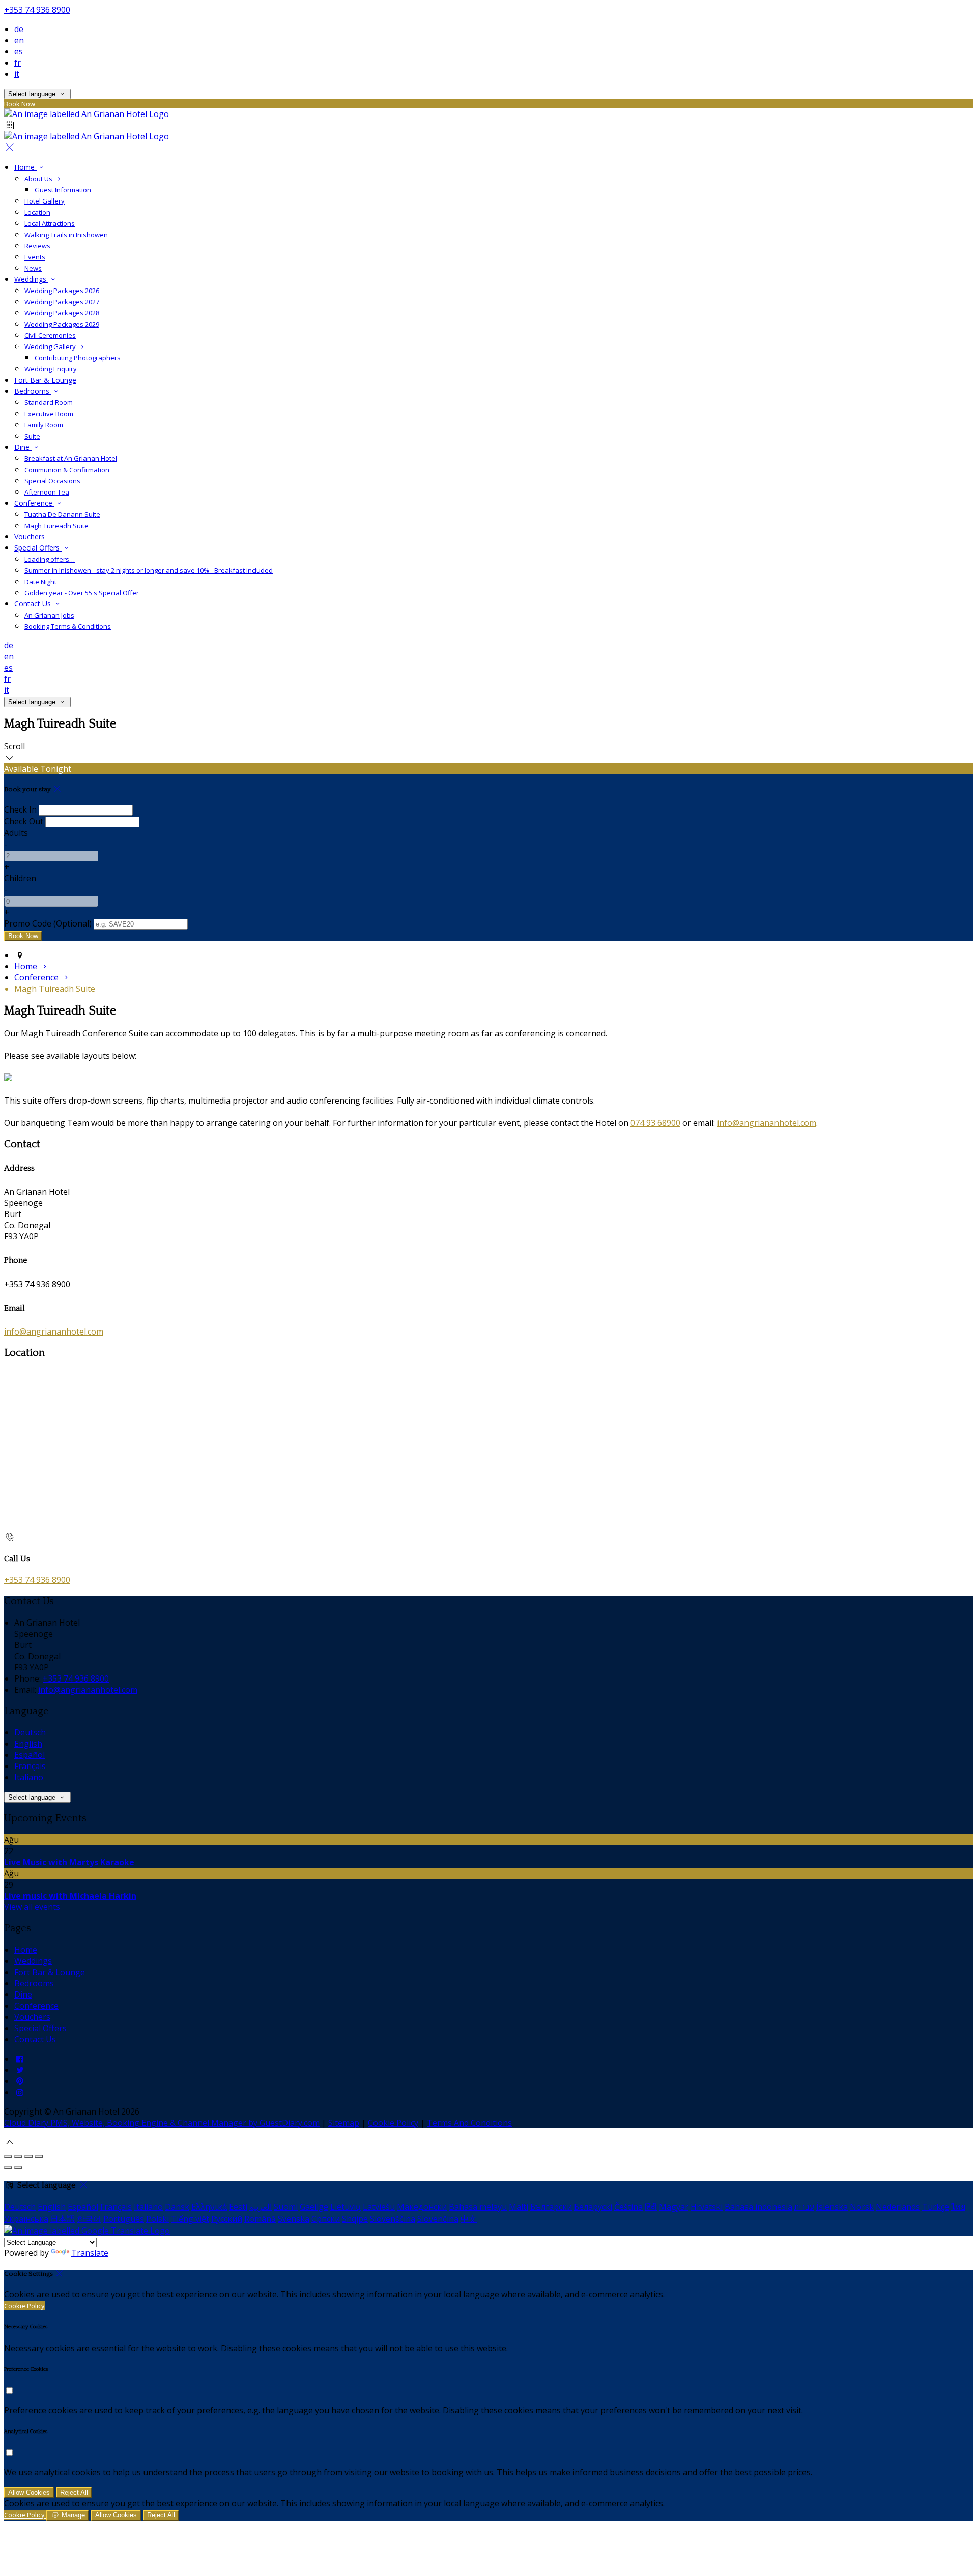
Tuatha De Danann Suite (62, 514)
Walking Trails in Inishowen (66, 235)
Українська (26, 2219)
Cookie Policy (393, 2123)
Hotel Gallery (45, 201)
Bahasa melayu (478, 2207)
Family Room (44, 425)
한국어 (89, 2219)
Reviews (37, 246)
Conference (34, 503)
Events (35, 257)
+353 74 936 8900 (37, 10)
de (19, 29)
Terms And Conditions (469, 2123)
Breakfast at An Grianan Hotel (71, 458)
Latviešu (379, 2207)
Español (30, 1755)
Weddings (31, 279)
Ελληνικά (209, 2207)
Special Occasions (52, 481)
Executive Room (49, 414)
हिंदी (651, 2207)
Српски (326, 2219)
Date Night (40, 582)
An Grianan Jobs (49, 615)
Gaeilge (314, 2207)
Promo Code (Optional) (48, 923)
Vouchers (30, 537)
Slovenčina (438, 2219)
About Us (39, 179)
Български (551, 2207)
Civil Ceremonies (50, 335)
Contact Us (34, 604)
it (17, 74)
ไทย (958, 2207)
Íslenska (832, 2207)
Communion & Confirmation (67, 470)
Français (30, 1766)
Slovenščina (393, 2219)
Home (25, 167)
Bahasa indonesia (758, 2207)
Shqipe (355, 2219)
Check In (20, 809)
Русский (227, 2219)
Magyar (674, 2207)
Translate (90, 2253)
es (19, 51)
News (33, 268)
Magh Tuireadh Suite (56, 526)
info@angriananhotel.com (767, 1123)
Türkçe (936, 2207)
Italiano (29, 1777)
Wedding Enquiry (51, 369)
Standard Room (49, 402)
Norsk (862, 2207)
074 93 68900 (655, 1123)
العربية (261, 2207)
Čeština (628, 2207)
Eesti (238, 2207)
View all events (32, 1907)
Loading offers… (50, 559)
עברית (804, 2207)
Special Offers (38, 548)
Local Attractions (50, 223)
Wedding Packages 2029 (62, 324)
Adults (16, 833)
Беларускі (593, 2207)
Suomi (286, 2207)
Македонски (422, 2207)
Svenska (294, 2219)
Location (37, 212)
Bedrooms (33, 391)
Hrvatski (707, 2207)
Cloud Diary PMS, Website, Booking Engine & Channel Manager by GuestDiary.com (162, 2123)
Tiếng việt (190, 2219)
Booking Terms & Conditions (68, 626)
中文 (469, 2219)
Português (124, 2219)
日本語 (63, 2219)
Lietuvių (346, 2207)
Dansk (177, 2207)
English (28, 1744)
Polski (157, 2219)
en (19, 40)
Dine (23, 447)
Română (260, 2219)
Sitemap (344, 2123)
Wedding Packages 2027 (62, 302)
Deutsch (30, 1732)
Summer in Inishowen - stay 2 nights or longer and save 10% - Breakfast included (149, 570)
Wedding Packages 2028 (62, 313)
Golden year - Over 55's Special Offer (82, 593)
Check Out (24, 821)
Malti (519, 2207)
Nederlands (898, 2207)
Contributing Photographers (78, 358)
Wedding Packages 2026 (62, 291)
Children (20, 878)
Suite (32, 436)
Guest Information (63, 190)
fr (18, 63)
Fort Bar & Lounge (45, 380)
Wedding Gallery (51, 346)
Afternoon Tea (47, 492)
